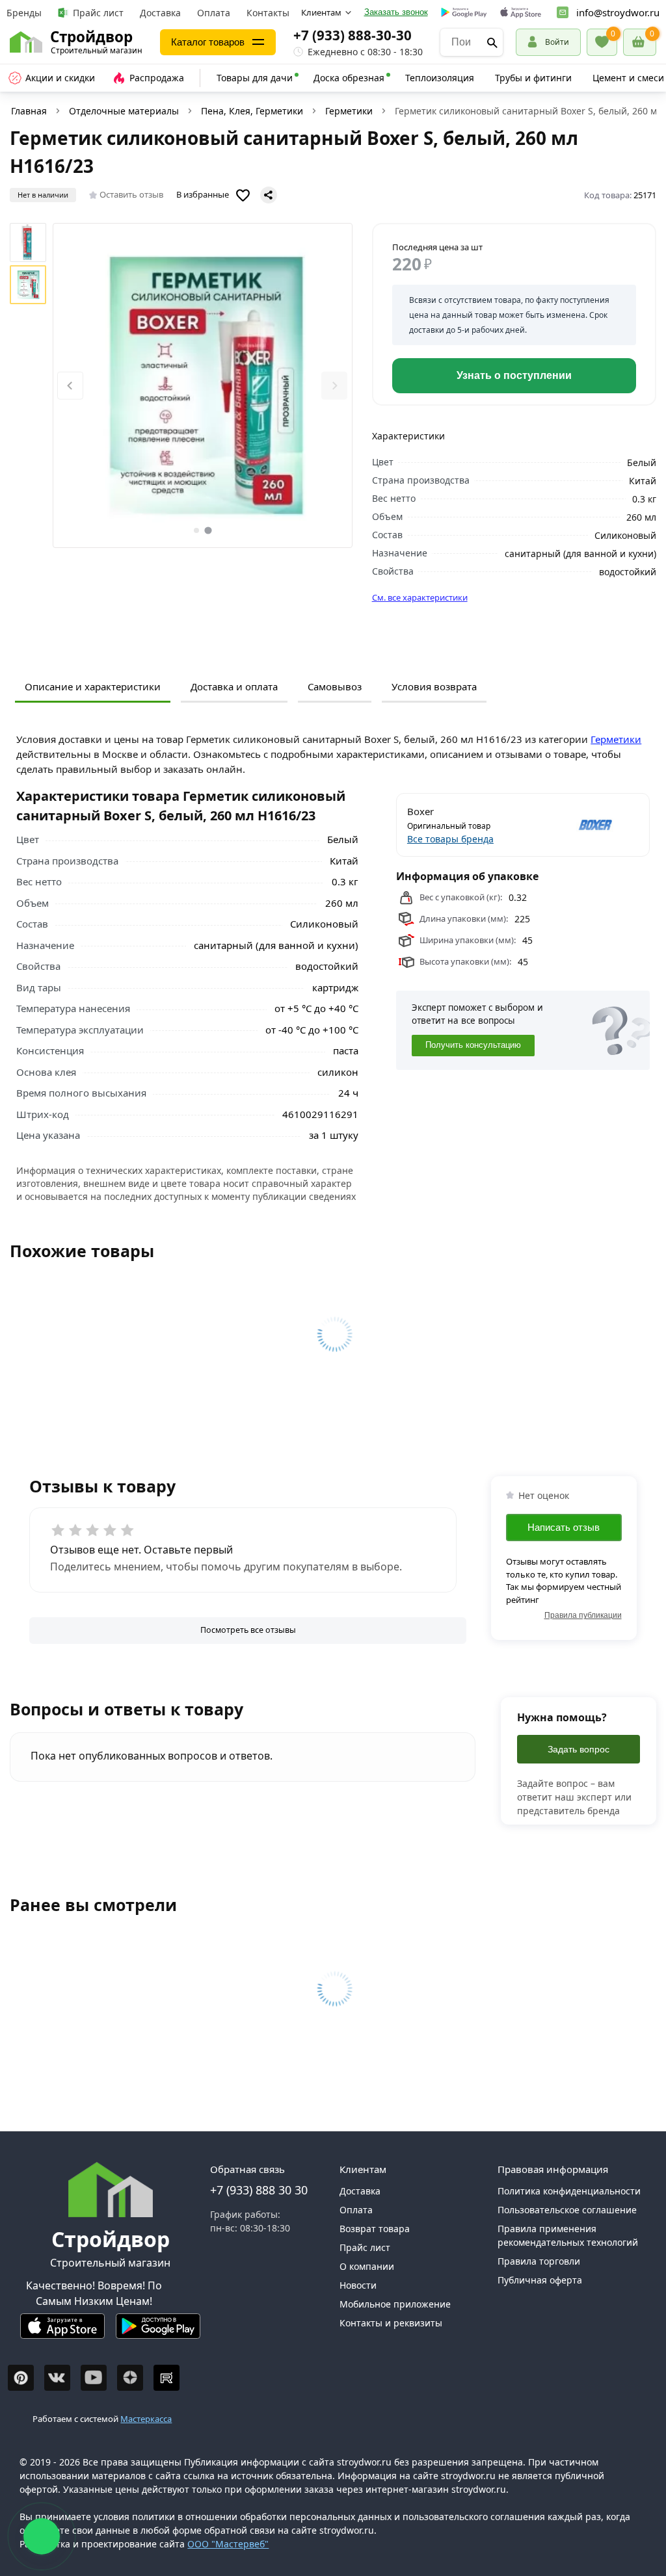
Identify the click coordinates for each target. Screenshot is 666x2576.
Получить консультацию (473, 1045)
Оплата (214, 13)
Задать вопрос (579, 1749)
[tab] (196, 530)
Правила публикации (583, 1615)
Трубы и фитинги (533, 78)
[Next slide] (334, 386)
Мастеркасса (146, 2419)
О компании (367, 2266)
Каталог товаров (208, 42)
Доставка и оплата (234, 686)
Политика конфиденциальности (569, 2191)
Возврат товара (375, 2229)
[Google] (464, 13)
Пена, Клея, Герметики (252, 111)
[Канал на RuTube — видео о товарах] (166, 2378)
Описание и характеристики (93, 686)
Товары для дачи (255, 78)
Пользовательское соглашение (567, 2210)
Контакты (268, 13)
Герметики (349, 111)
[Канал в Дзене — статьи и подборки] (130, 2378)
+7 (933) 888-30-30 (353, 35)
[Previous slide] (70, 386)
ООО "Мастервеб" (228, 2544)
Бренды (24, 13)
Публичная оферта (540, 2280)
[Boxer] (582, 825)
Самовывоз (335, 686)
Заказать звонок (396, 12)
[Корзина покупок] (640, 42)
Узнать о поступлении (514, 375)
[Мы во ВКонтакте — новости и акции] (57, 2378)
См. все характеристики (420, 597)
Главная (29, 111)
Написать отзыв (564, 1527)
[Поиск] (492, 42)
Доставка (160, 13)
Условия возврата (434, 686)
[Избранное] (602, 42)
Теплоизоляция (440, 78)
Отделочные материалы (124, 111)
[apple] (521, 13)
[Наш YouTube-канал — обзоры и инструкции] (94, 2378)
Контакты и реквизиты (391, 2323)
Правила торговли (539, 2261)
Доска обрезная (349, 78)
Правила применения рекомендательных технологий (568, 2235)
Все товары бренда (450, 839)
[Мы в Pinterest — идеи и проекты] (21, 2378)
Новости (358, 2285)
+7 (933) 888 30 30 (259, 2190)
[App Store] (62, 2331)
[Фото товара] (203, 385)
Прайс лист (98, 13)
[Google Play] (158, 2331)
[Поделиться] (269, 195)
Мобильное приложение (395, 2304)
